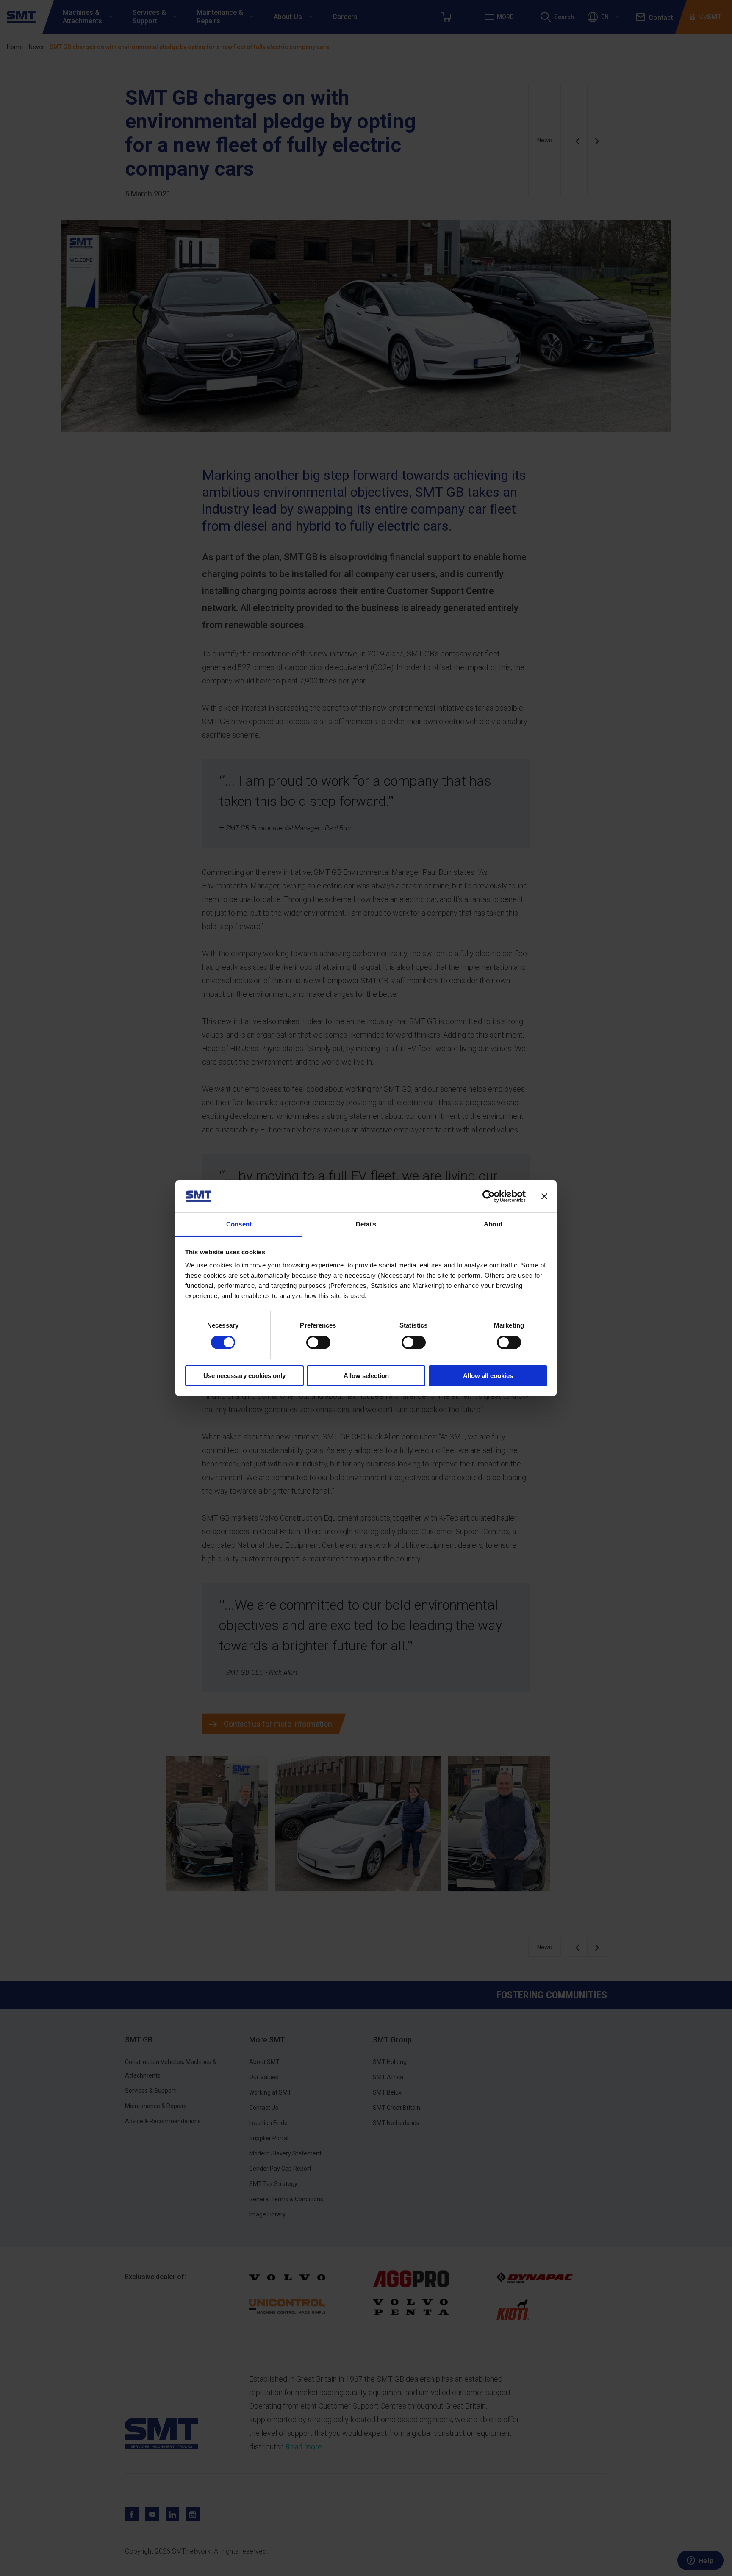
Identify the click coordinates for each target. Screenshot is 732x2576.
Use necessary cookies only (244, 1376)
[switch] (318, 1342)
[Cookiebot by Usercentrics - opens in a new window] (489, 1196)
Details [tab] (366, 1224)
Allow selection (366, 1376)
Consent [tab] (239, 1224)
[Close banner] (544, 1196)
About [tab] (493, 1224)
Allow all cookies (488, 1376)
